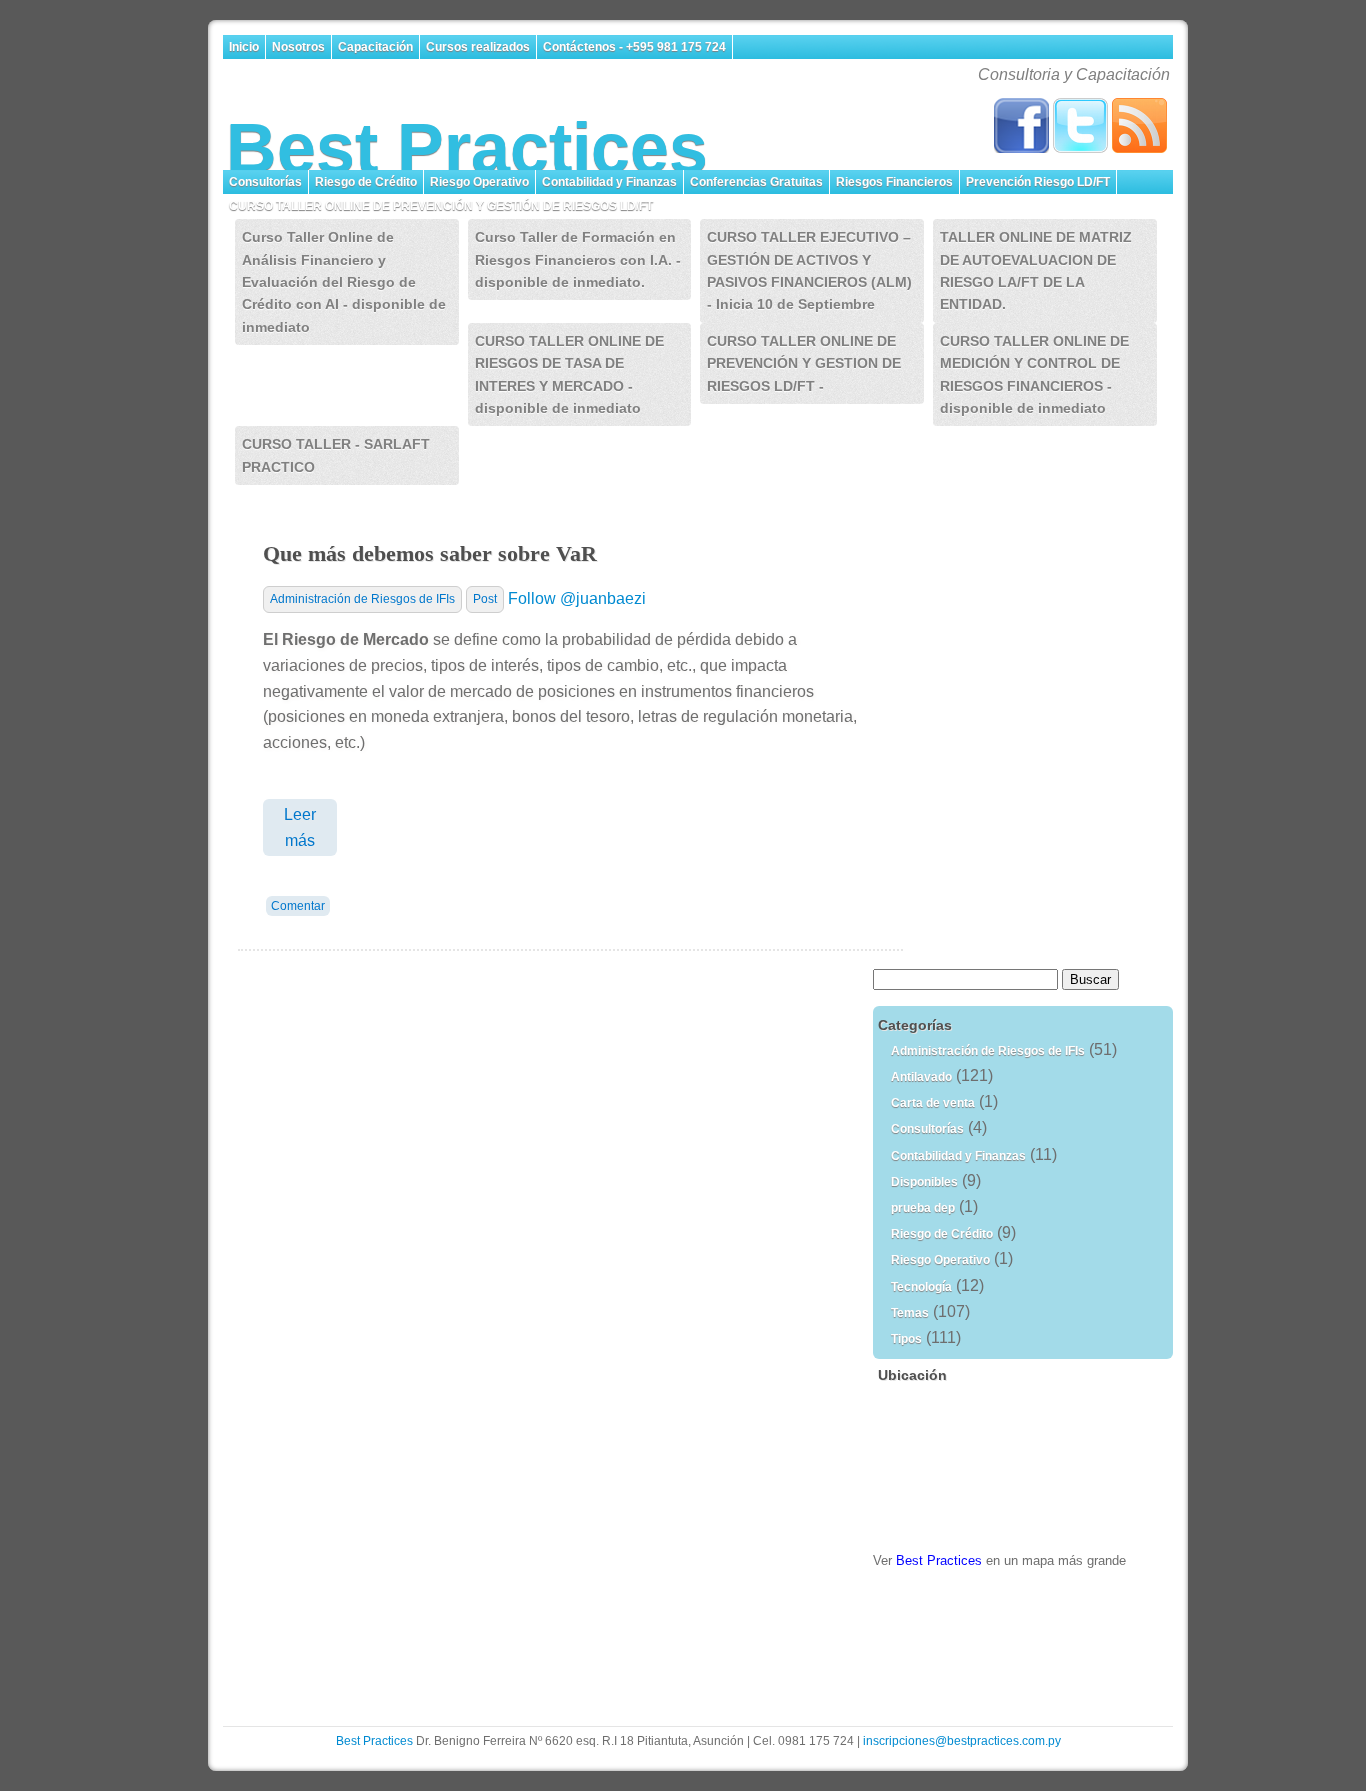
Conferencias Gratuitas (756, 182)
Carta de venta (933, 1103)
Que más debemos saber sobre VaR (430, 553)
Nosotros (298, 47)
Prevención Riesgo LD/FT (1038, 182)
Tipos (906, 1339)
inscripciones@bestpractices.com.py (962, 1741)
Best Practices (467, 148)
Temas (910, 1313)
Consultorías (265, 182)
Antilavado (921, 1077)
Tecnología (921, 1287)
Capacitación (375, 47)
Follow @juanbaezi (577, 598)
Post (485, 599)
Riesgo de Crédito (366, 182)
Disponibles (924, 1182)
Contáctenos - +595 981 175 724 (634, 47)
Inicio (244, 47)
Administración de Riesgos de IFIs (362, 599)
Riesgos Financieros (894, 182)
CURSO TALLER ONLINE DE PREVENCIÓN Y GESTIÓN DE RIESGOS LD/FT (442, 206)
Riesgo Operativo (479, 182)
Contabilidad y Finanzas (609, 182)
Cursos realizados (478, 47)
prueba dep (923, 1208)
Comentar (298, 906)
